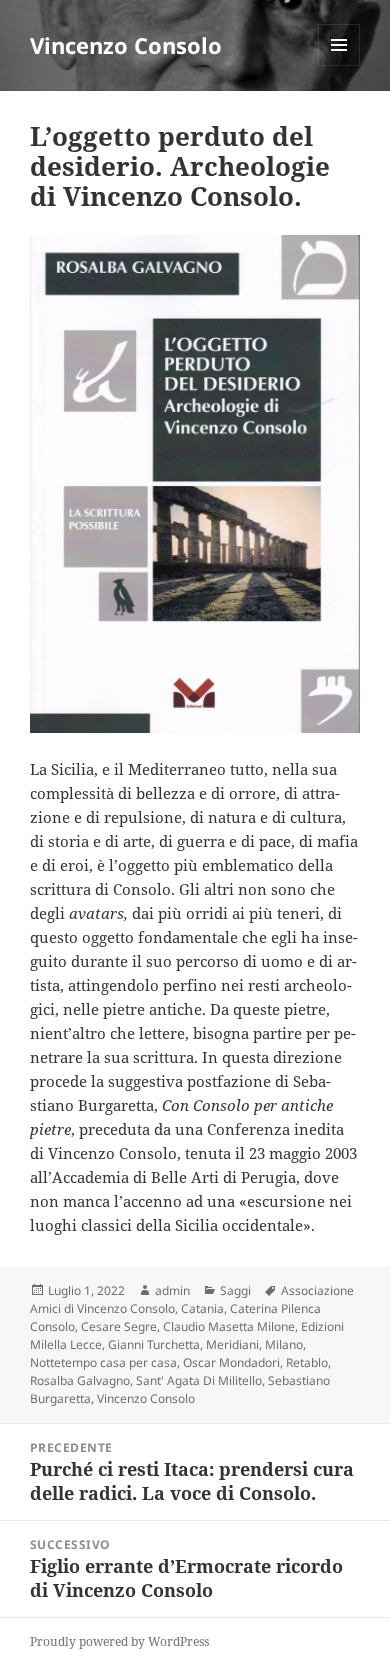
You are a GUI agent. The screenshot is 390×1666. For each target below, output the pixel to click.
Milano (284, 1344)
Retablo (307, 1362)
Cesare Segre (119, 1326)
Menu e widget (339, 65)
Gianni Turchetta (154, 1344)
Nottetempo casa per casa (103, 1362)
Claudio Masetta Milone (229, 1326)
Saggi (235, 1290)
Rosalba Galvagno (80, 1380)
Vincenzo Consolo (126, 45)
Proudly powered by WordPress (119, 1641)
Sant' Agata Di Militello (199, 1380)
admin (172, 1290)
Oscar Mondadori (231, 1362)
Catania (202, 1308)
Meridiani (232, 1344)
